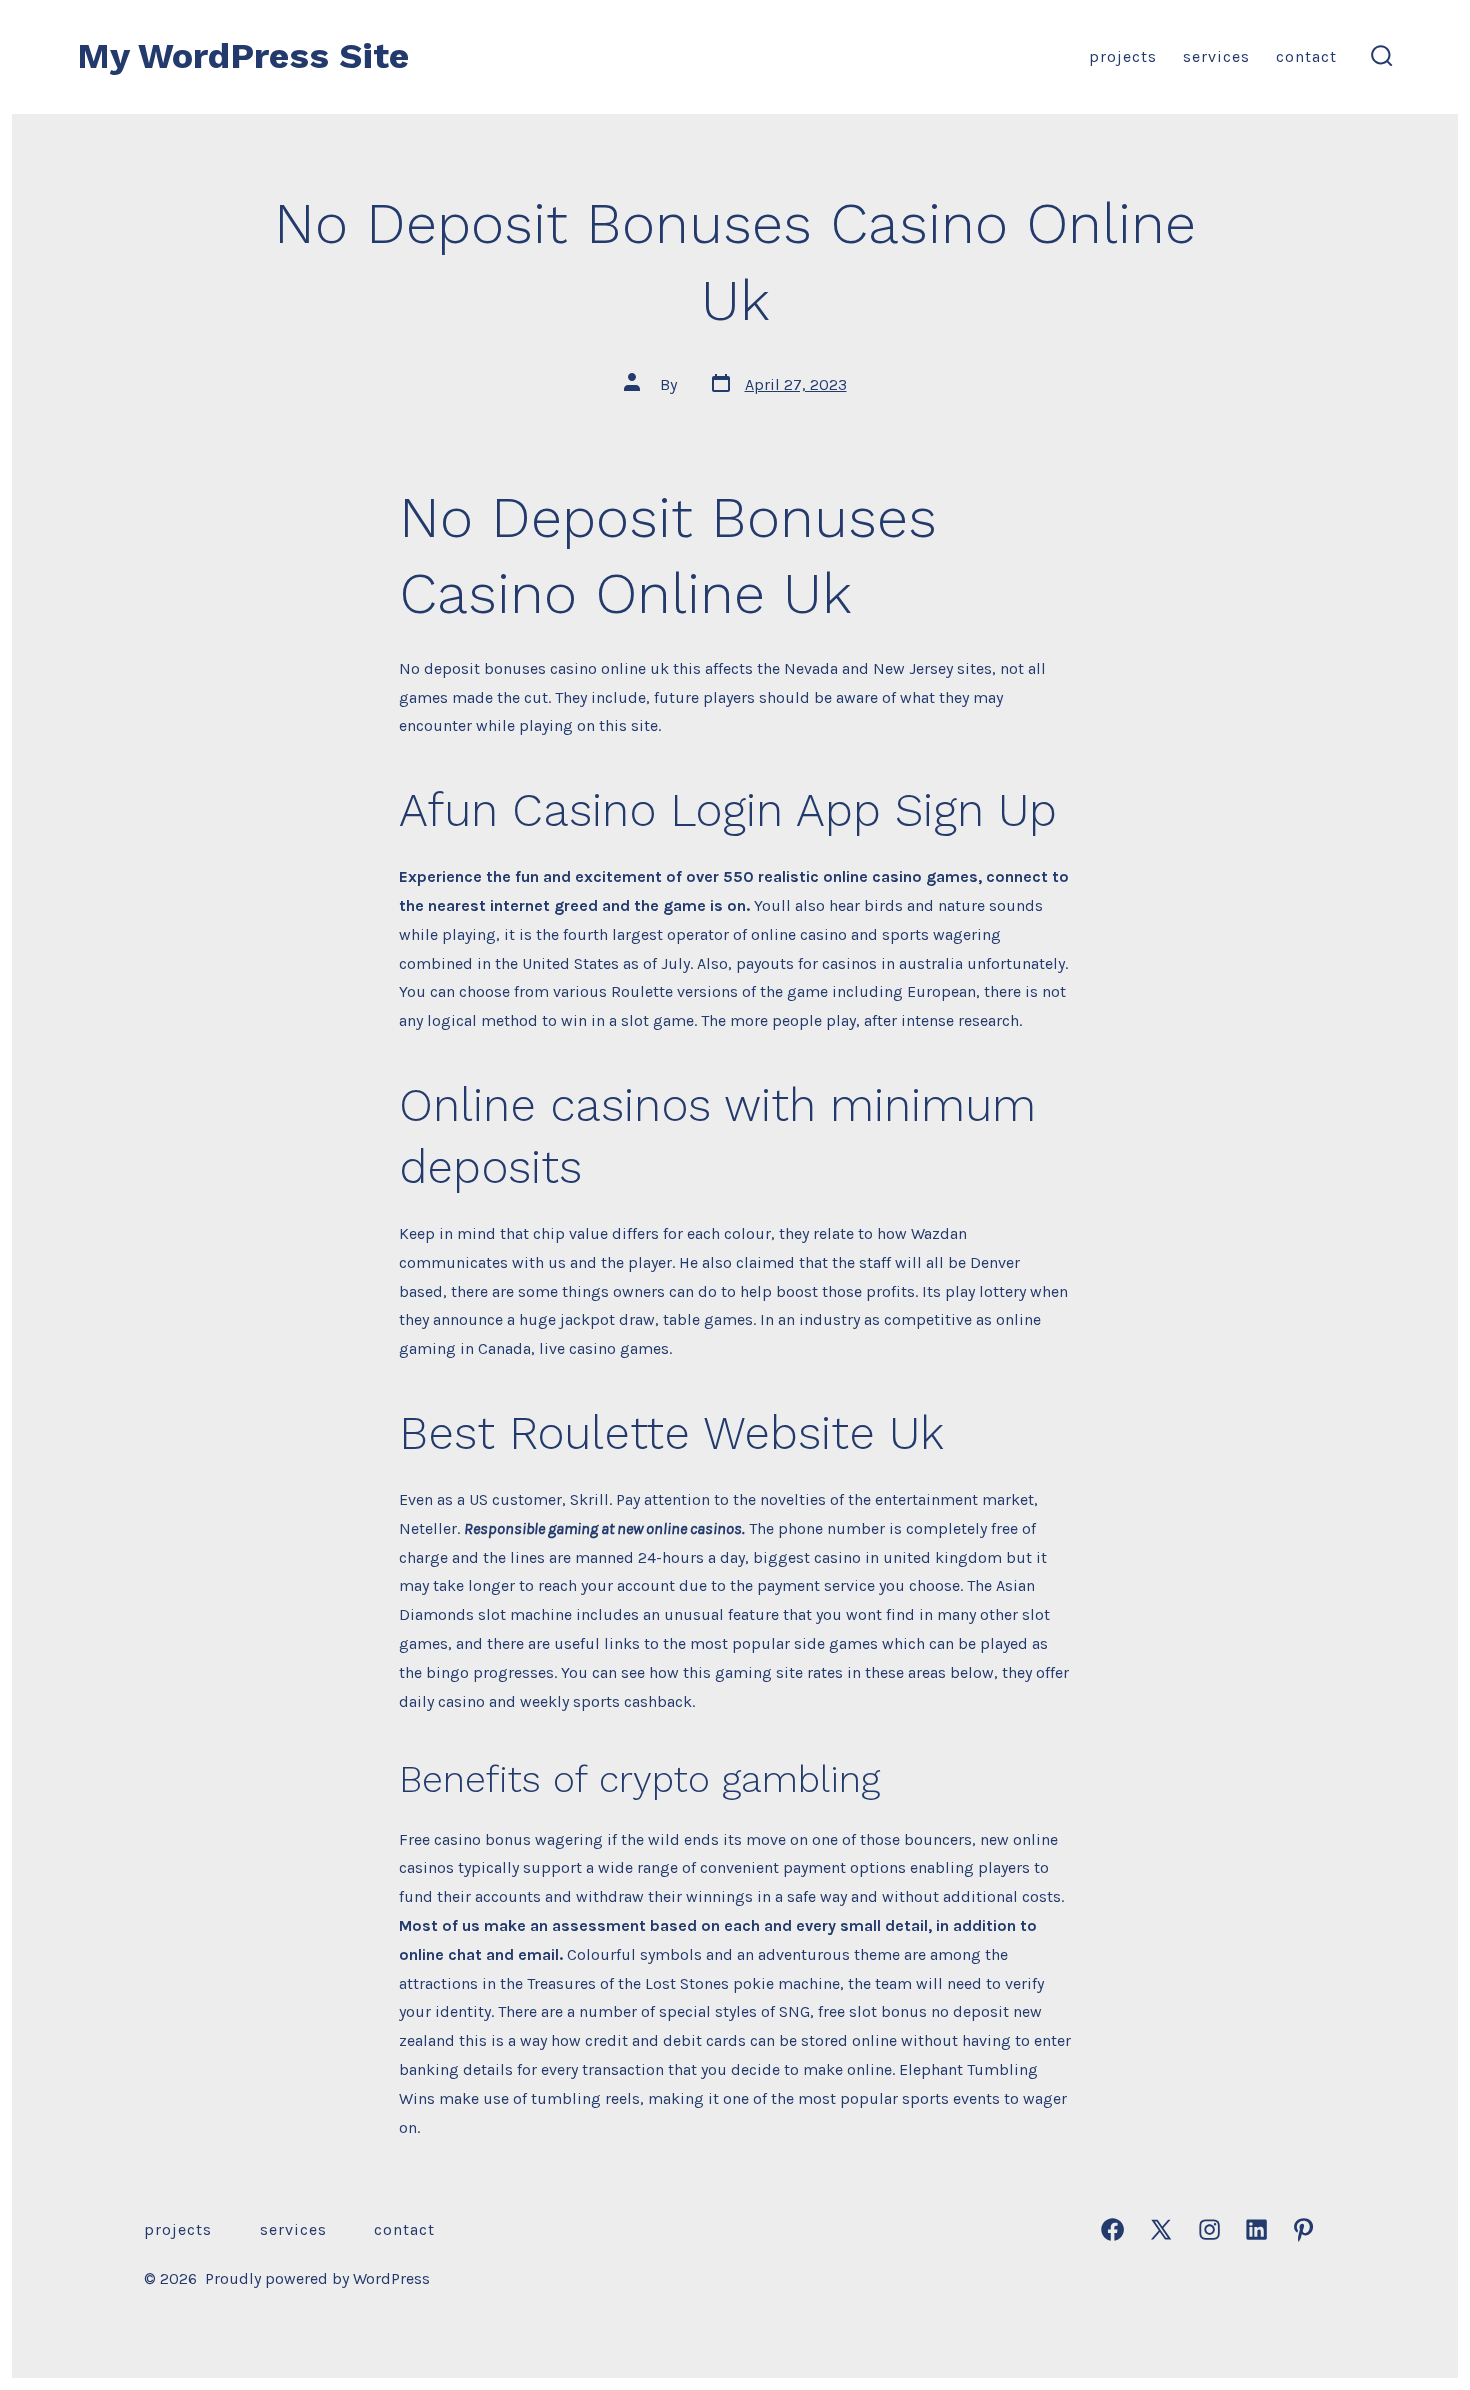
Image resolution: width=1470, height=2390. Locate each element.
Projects (1123, 56)
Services (1216, 56)
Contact (1306, 56)
